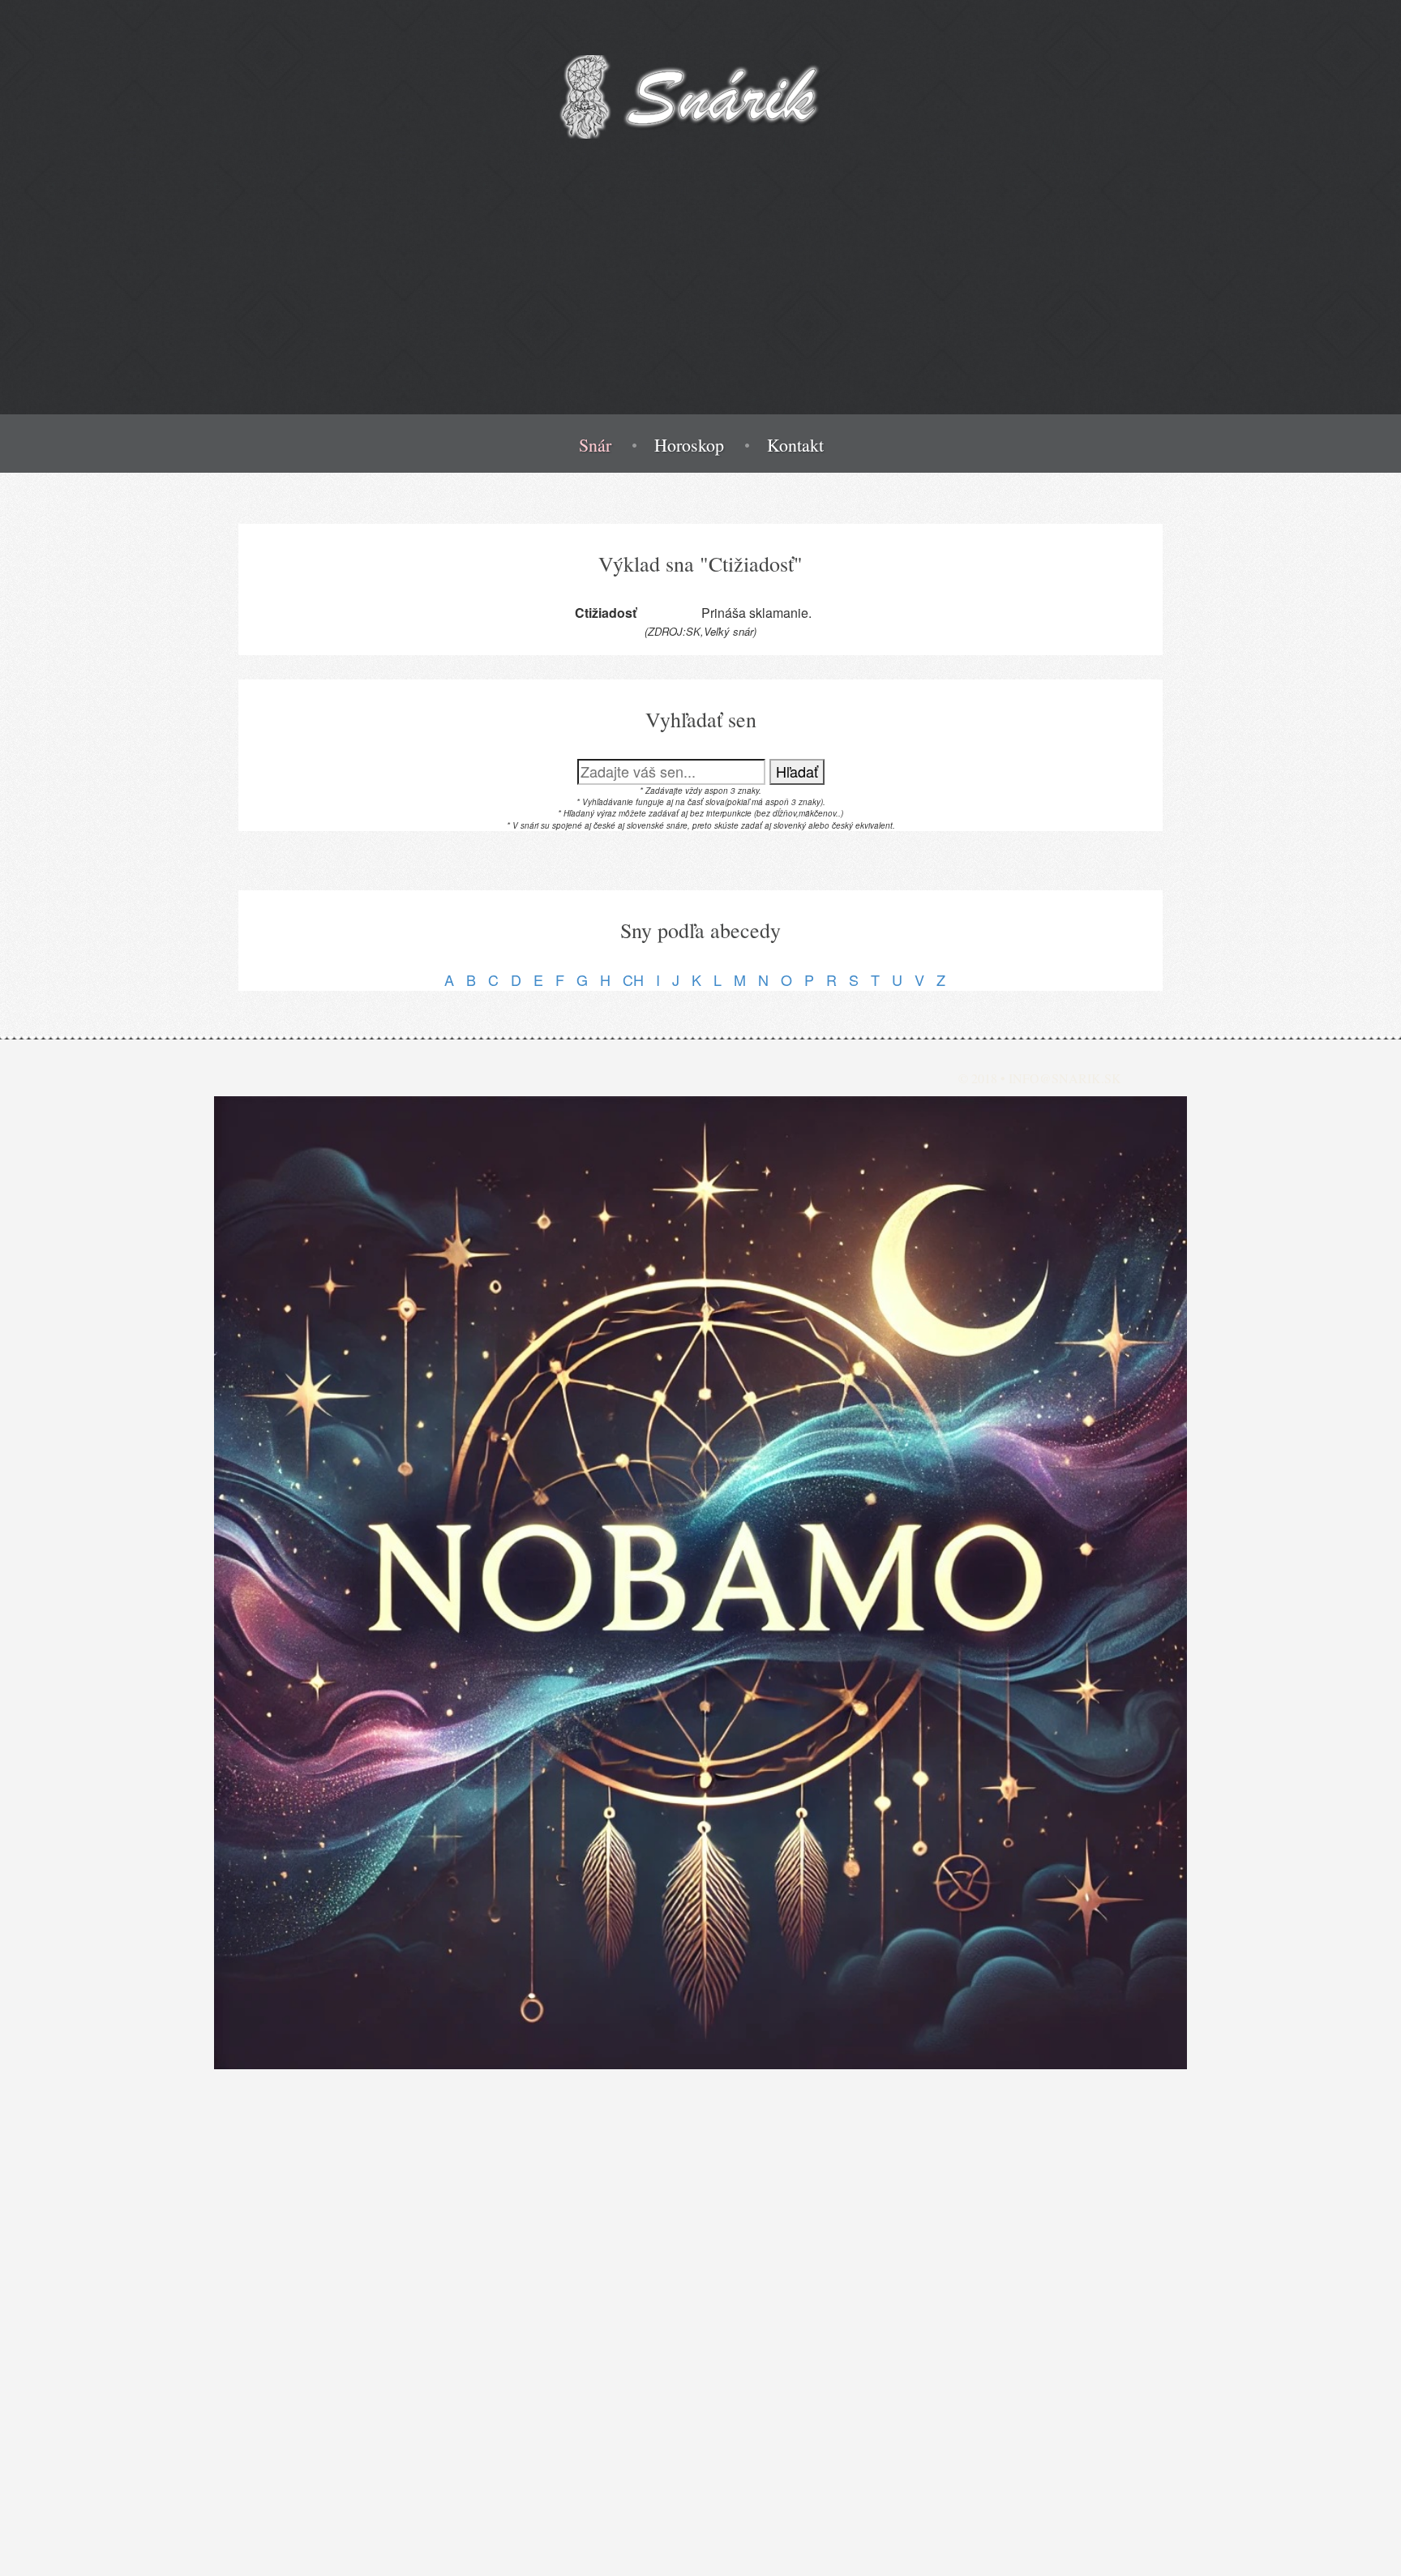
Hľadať (797, 771)
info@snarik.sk (1065, 1078)
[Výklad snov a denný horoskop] (700, 1583)
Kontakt (795, 445)
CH (633, 979)
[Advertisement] (700, 301)
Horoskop (689, 445)
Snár (595, 445)
